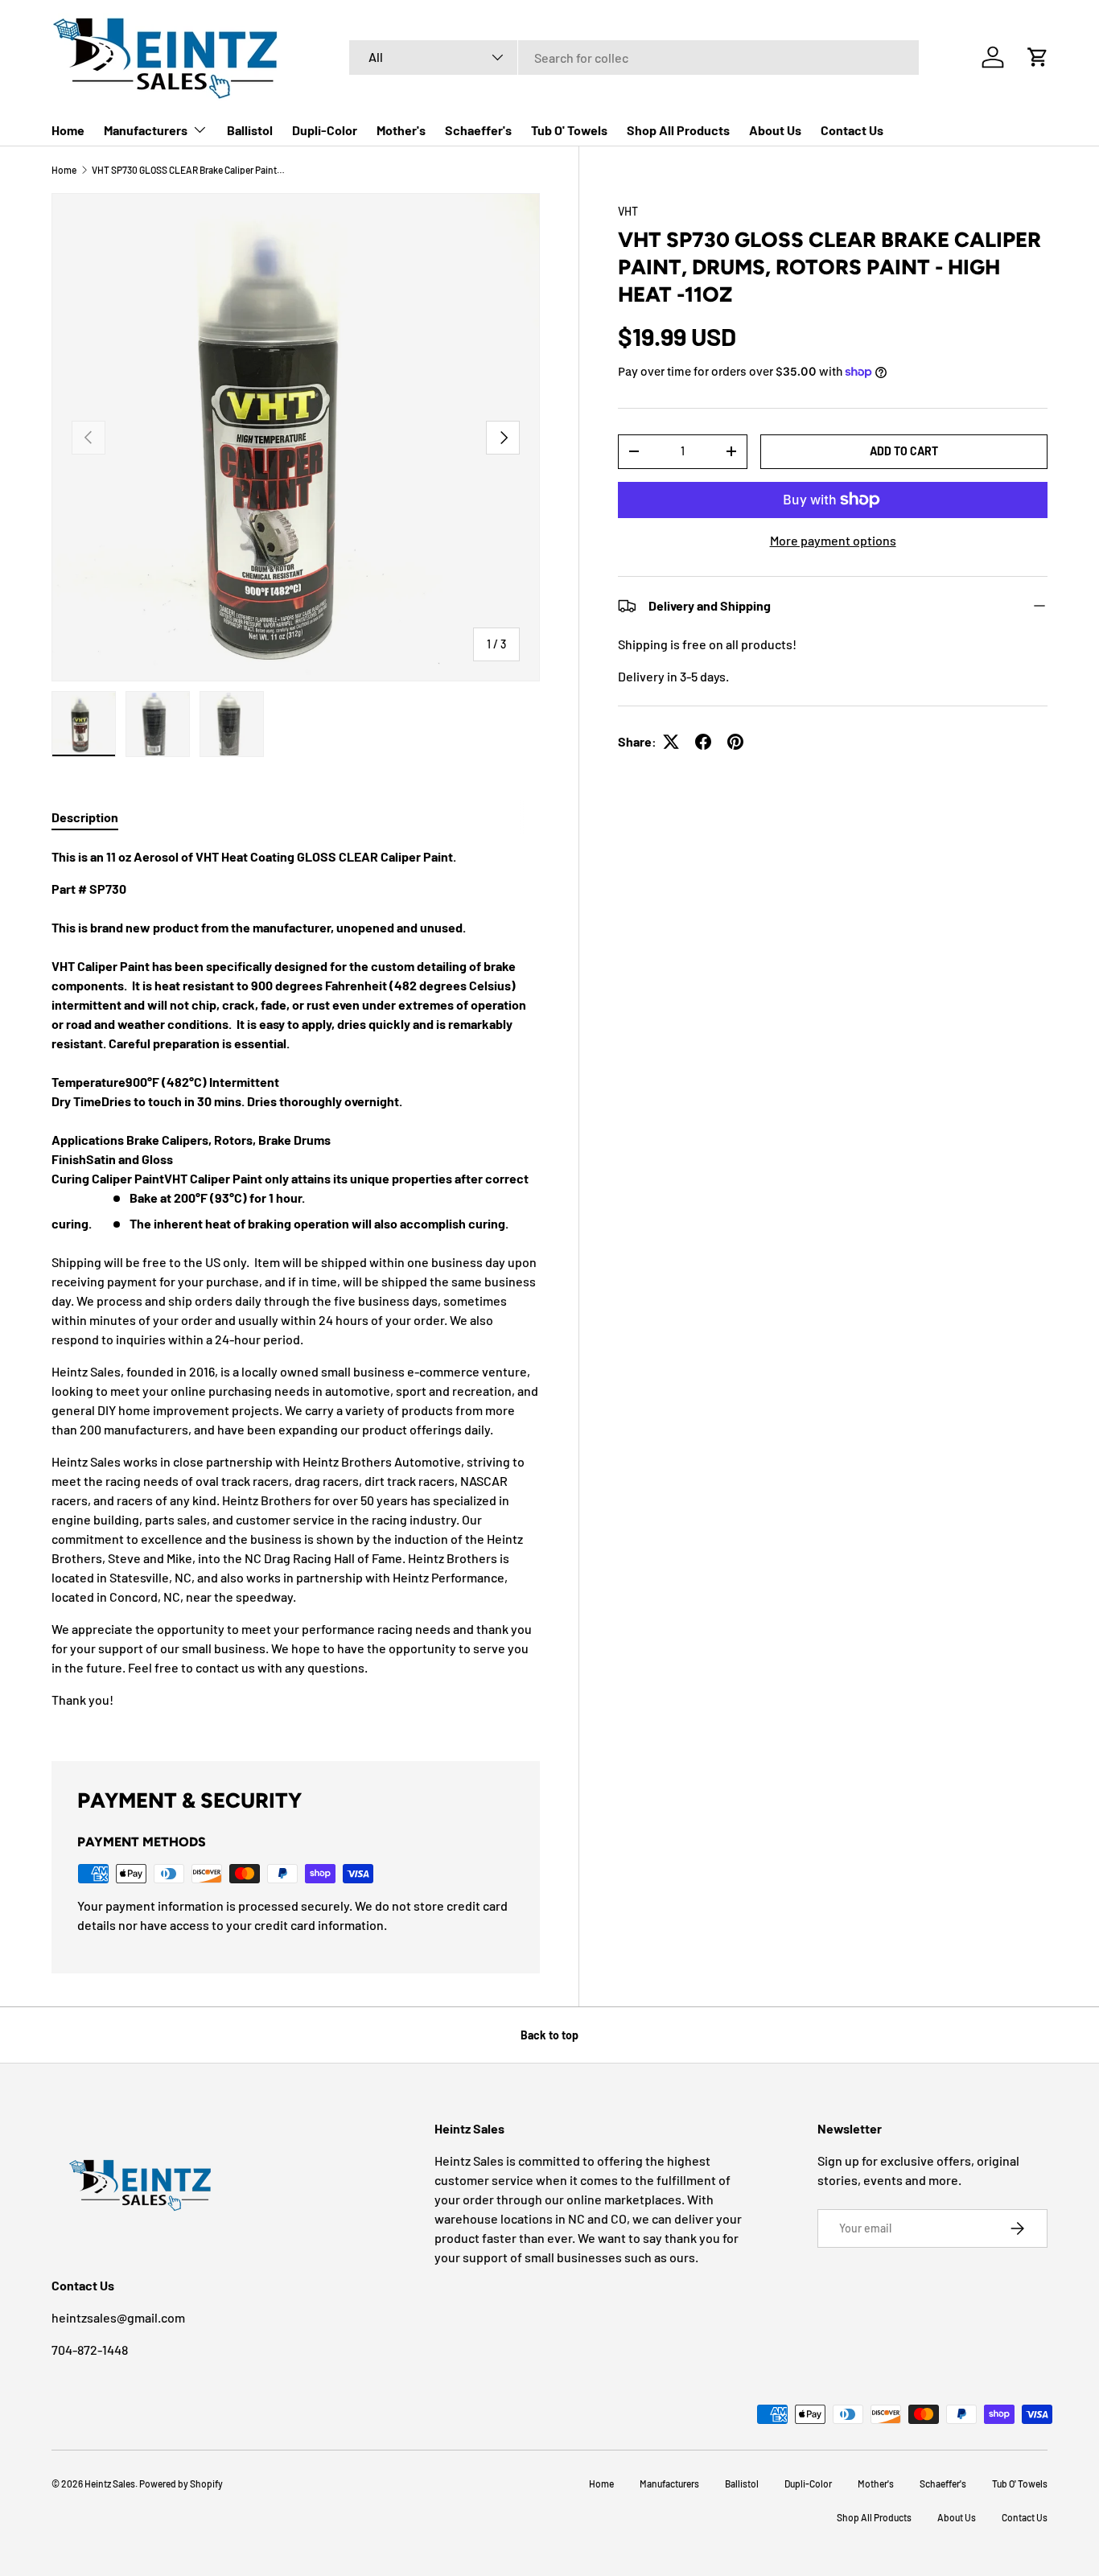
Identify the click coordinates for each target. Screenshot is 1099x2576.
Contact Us (852, 130)
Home (68, 130)
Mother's (401, 130)
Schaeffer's (478, 130)
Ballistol (250, 130)
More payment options (833, 540)
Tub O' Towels (569, 130)
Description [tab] (85, 817)
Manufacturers (146, 130)
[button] (1038, 57)
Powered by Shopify (181, 2483)
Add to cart (904, 451)
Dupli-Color (325, 130)
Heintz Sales (110, 2483)
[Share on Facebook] (703, 742)
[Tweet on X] (671, 742)
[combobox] (634, 58)
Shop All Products (678, 130)
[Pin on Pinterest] (735, 742)
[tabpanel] (296, 1285)
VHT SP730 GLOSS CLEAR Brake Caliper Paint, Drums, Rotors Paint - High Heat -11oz (188, 170)
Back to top (549, 2035)
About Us (775, 130)
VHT (628, 211)
